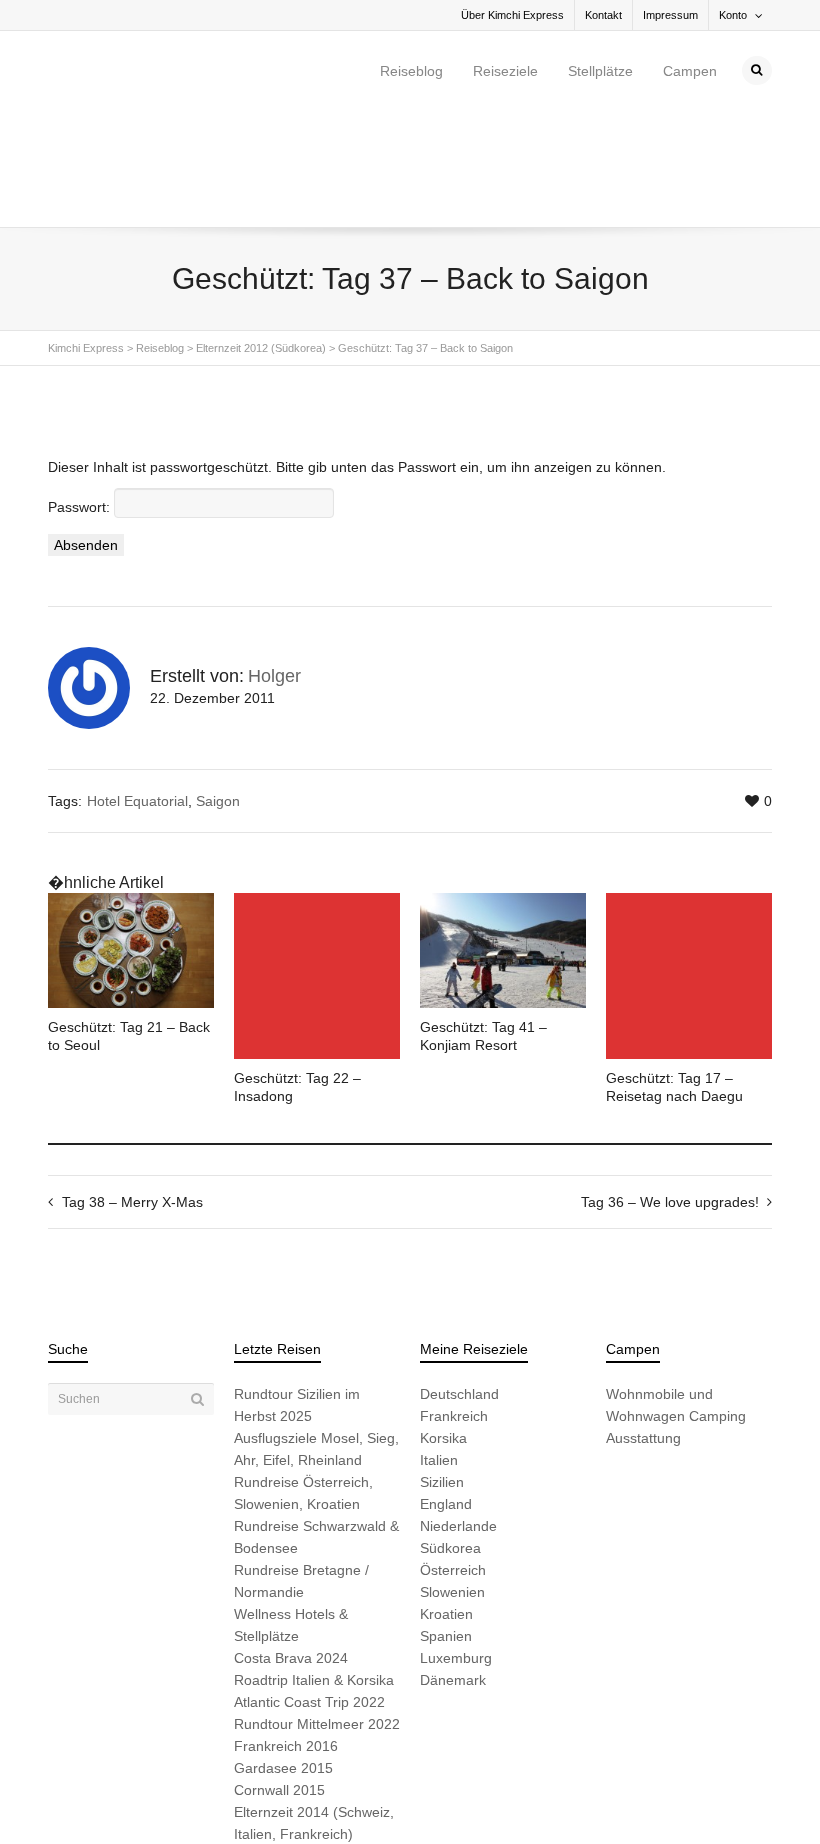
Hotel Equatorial (137, 685)
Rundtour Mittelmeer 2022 (317, 1608)
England (446, 1388)
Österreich (453, 1454)
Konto (733, 15)
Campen (690, 71)
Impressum (670, 15)
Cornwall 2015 (279, 1674)
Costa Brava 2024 (291, 1542)
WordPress (325, 1796)
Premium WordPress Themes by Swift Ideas (470, 1796)
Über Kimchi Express (512, 15)
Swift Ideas (200, 1796)
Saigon (218, 685)
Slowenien (452, 1476)
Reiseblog (411, 71)
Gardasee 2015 (283, 1652)
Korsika (443, 1322)
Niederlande (458, 1410)
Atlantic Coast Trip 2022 (309, 1586)
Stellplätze (600, 71)
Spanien (446, 1520)
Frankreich (454, 1300)
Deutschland (459, 1278)
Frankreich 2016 (286, 1630)
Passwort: (81, 391)
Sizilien (442, 1366)
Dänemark (453, 1564)
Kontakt (603, 15)
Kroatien (446, 1498)
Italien (439, 1344)
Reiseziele (505, 71)
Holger (274, 560)
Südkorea (450, 1432)
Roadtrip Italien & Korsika (314, 1564)
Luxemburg (456, 1542)
